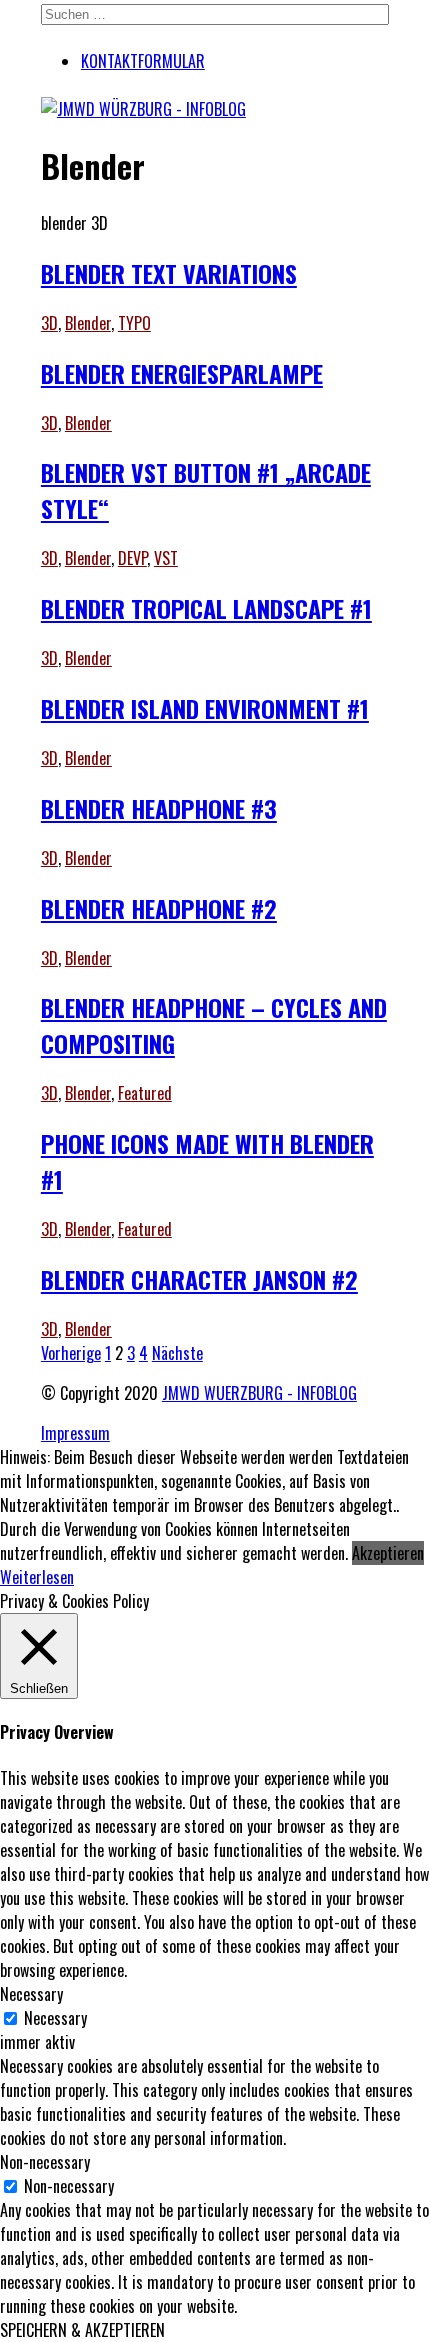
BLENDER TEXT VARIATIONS (169, 273)
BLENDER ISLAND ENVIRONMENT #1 (205, 708)
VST (166, 558)
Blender (88, 323)
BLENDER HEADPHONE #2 (159, 908)
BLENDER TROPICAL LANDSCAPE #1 (206, 608)
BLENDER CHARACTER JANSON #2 (199, 1279)
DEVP (132, 558)
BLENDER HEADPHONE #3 (159, 808)
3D (49, 323)
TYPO (134, 323)
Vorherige (71, 1353)
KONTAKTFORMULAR (143, 61)
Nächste (177, 1353)
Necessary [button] (31, 1994)
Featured (145, 1093)
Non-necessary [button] (45, 2162)
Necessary (55, 2018)
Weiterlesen (37, 1577)
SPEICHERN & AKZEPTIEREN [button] (82, 2330)
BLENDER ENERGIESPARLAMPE (182, 373)
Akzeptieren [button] (388, 1553)
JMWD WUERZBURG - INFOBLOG (259, 1393)
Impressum (75, 1433)
